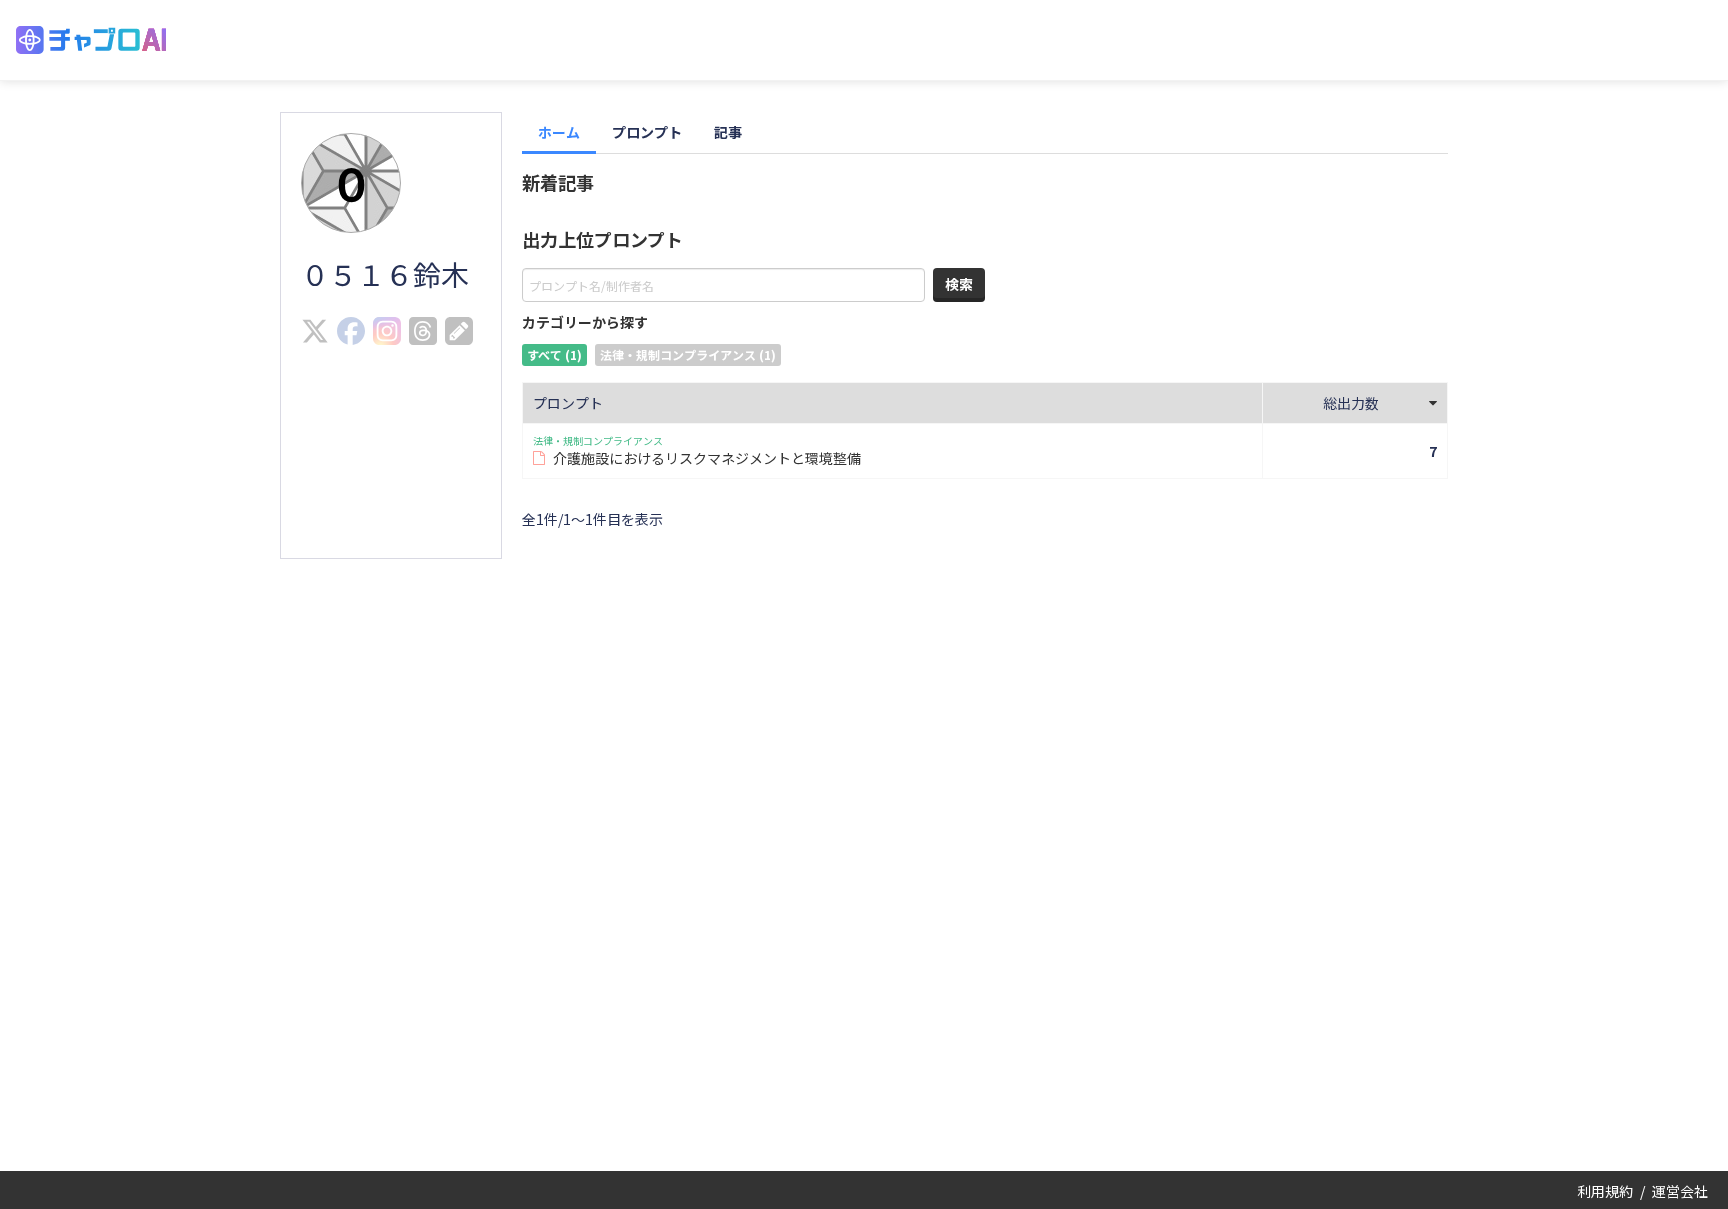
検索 (959, 284)
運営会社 (1680, 1191)
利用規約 (1605, 1191)
